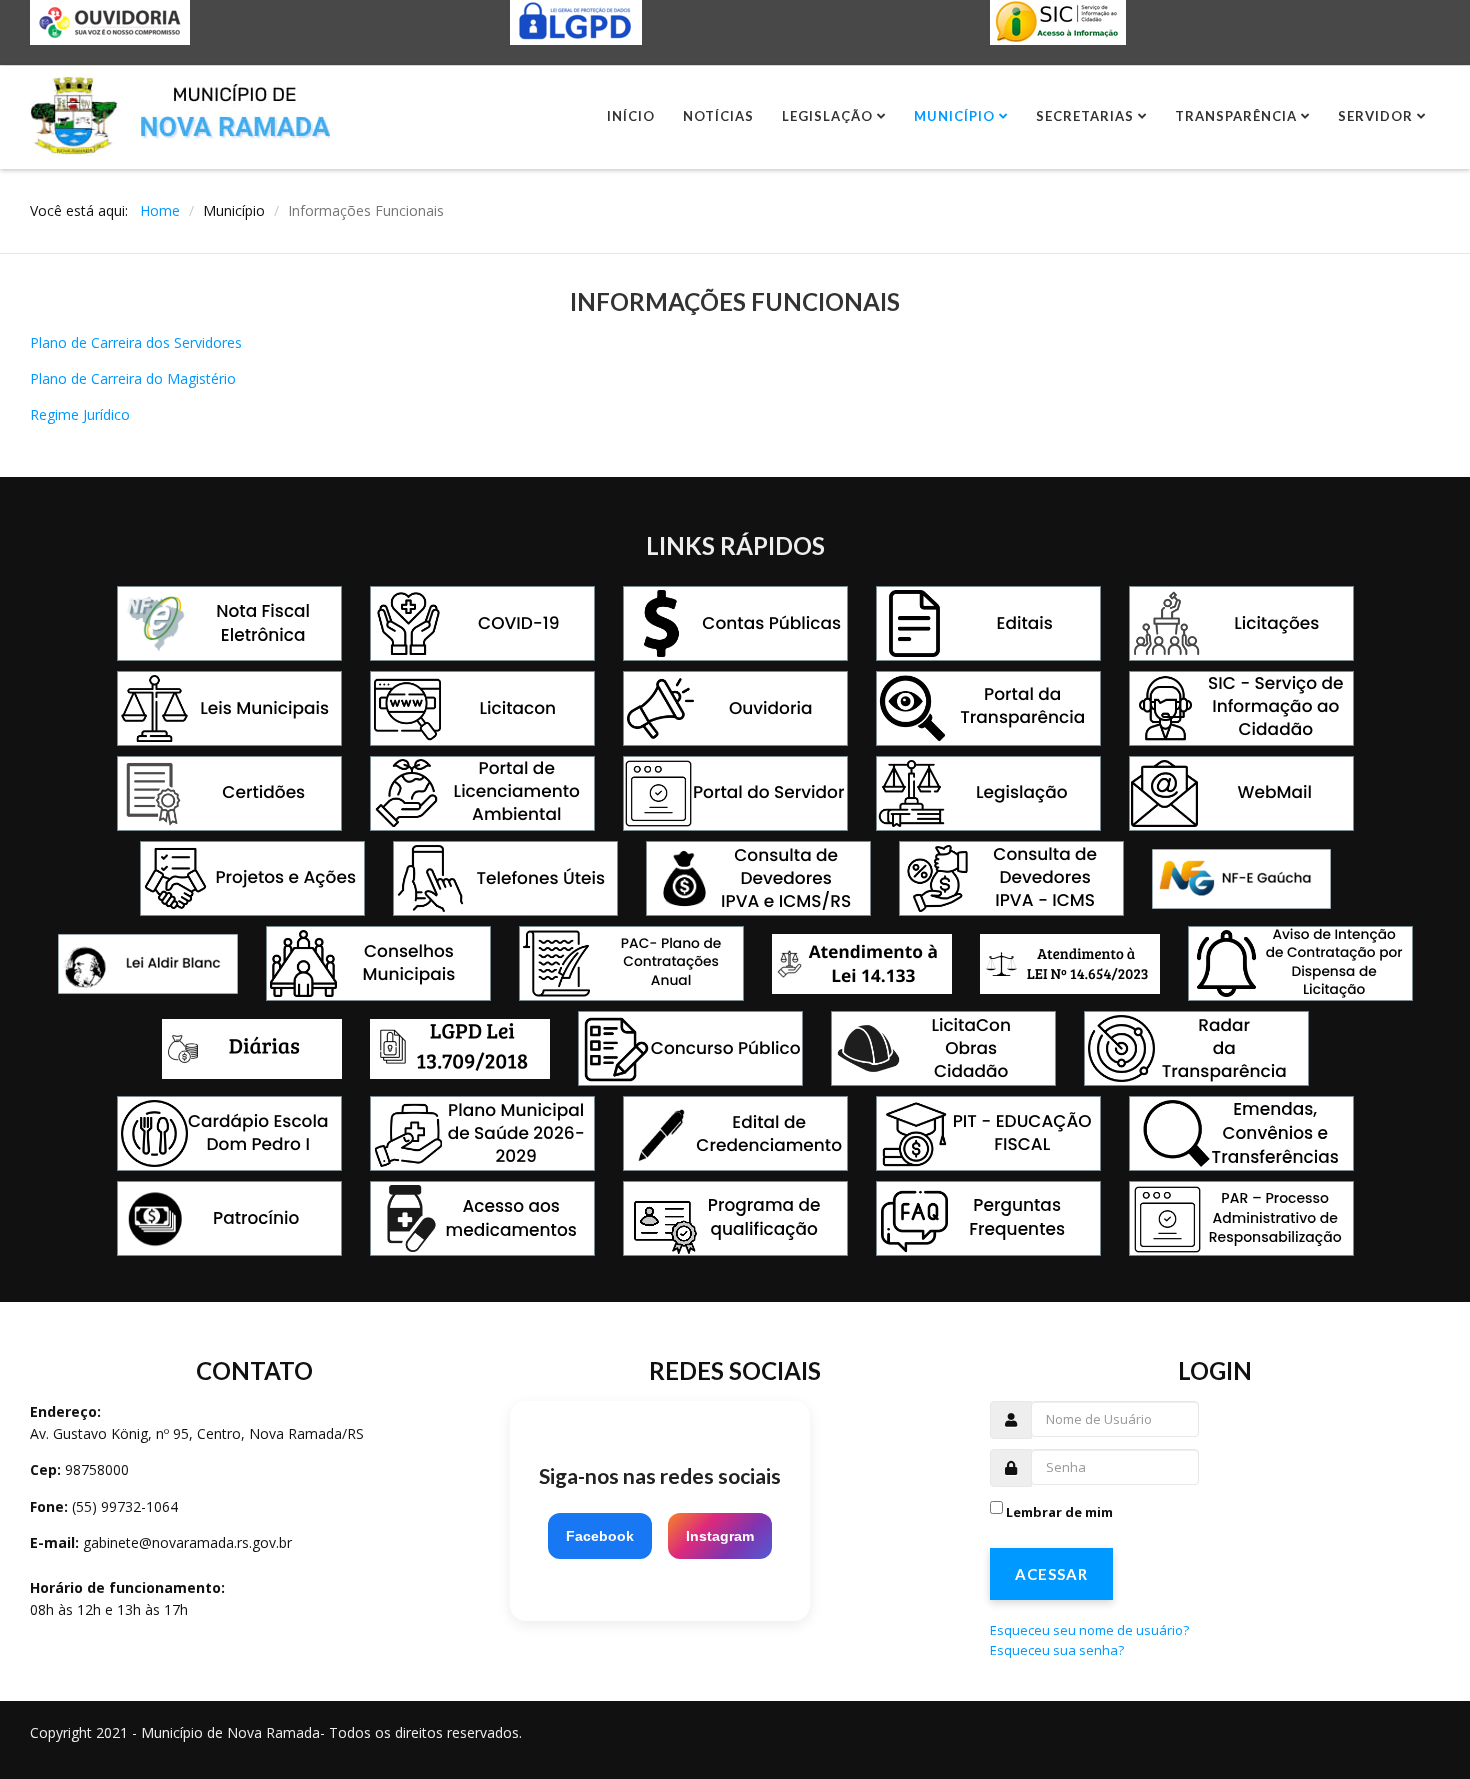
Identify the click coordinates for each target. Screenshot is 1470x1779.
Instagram (720, 1536)
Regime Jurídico (80, 414)
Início (631, 116)
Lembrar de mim (1059, 1512)
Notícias (718, 116)
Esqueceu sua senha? (1057, 1650)
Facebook (600, 1536)
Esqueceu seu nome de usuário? (1089, 1630)
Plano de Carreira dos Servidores (136, 342)
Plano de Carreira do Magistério (133, 378)
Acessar (1051, 1574)
